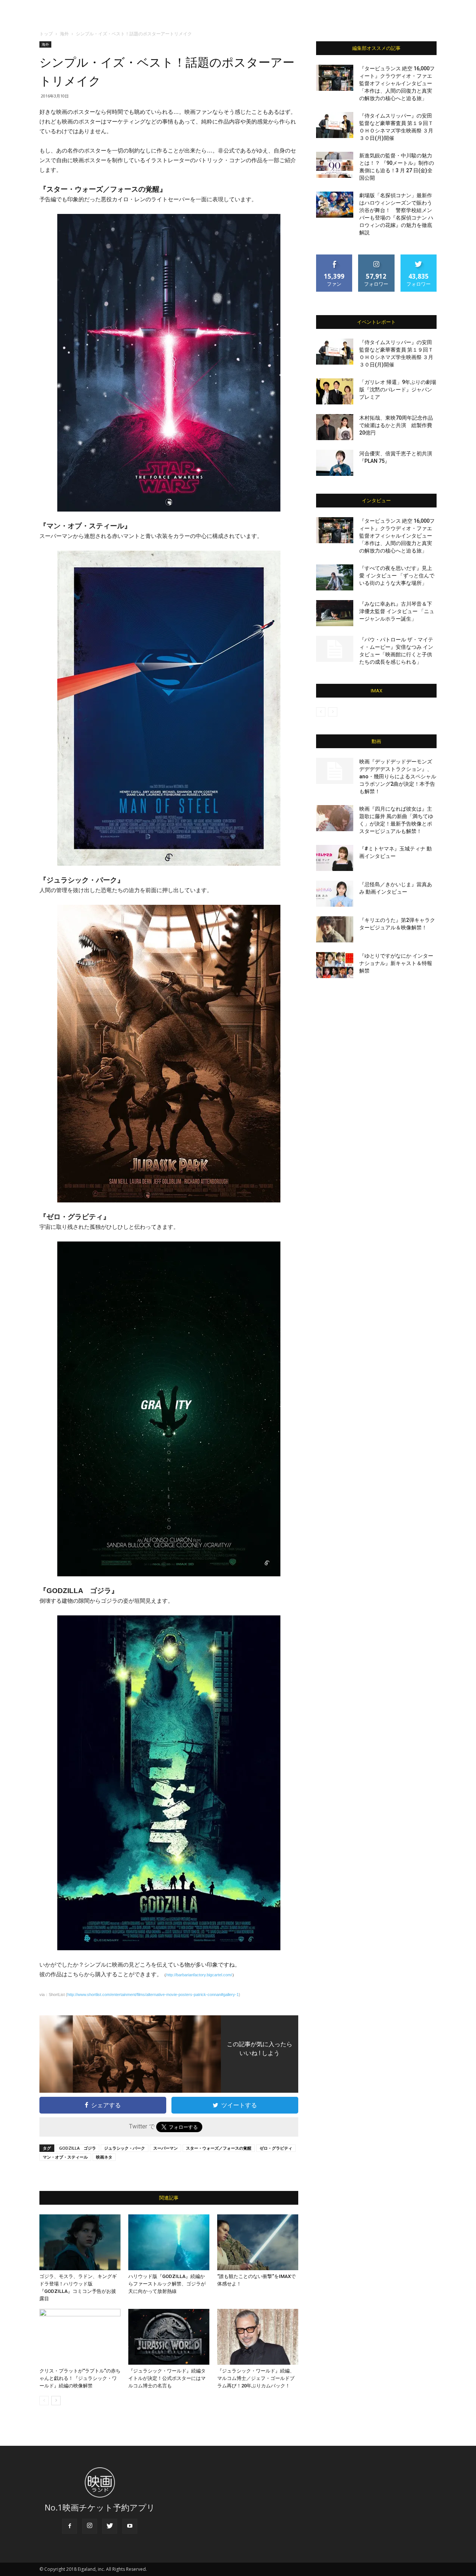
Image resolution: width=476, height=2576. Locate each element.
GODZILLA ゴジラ (78, 2148)
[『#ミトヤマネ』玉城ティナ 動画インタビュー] (335, 858)
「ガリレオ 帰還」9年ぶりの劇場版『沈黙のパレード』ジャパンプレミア (398, 390)
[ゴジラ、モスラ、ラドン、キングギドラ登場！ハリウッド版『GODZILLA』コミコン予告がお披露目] (80, 2242)
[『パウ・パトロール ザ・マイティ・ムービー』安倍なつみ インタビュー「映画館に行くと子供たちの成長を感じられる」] (335, 649)
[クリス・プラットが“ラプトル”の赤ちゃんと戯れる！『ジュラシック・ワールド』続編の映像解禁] (80, 2337)
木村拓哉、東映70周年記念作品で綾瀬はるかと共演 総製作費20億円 (396, 425)
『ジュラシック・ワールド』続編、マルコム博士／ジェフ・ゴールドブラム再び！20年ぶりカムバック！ (256, 2378)
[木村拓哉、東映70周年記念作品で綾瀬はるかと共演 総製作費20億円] (335, 427)
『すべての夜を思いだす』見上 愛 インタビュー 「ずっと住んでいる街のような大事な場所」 (397, 576)
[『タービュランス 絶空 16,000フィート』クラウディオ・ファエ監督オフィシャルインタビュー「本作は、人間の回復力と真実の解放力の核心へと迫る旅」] (335, 78)
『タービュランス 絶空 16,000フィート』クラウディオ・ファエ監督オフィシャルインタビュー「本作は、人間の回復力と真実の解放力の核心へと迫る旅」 (397, 83)
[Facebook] (70, 2526)
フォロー (376, 257)
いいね (335, 257)
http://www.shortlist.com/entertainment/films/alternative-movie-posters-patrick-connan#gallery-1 (153, 1995)
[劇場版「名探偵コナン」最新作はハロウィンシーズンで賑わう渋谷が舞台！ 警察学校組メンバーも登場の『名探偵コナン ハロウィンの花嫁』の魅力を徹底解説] (335, 205)
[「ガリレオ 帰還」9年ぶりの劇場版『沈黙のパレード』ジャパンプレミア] (335, 391)
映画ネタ (104, 2157)
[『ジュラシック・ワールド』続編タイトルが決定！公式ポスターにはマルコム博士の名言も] (169, 2337)
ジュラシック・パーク (125, 2148)
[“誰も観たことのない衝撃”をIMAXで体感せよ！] (258, 2242)
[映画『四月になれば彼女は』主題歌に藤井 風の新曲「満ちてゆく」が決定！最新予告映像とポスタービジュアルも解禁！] (335, 818)
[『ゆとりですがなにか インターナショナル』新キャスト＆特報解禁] (335, 965)
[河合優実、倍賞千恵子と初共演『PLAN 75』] (335, 463)
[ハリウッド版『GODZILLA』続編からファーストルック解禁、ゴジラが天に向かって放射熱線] (169, 2242)
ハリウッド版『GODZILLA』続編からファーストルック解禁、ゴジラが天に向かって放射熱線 (167, 2284)
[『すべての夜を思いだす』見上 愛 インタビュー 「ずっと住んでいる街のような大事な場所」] (335, 577)
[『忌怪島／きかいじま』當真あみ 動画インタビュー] (335, 894)
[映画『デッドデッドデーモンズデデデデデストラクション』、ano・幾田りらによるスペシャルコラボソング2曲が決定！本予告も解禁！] (335, 771)
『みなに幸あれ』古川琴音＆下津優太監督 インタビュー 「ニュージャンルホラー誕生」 (397, 611)
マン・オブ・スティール (65, 2157)
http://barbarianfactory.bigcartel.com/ (199, 1975)
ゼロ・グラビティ (276, 2148)
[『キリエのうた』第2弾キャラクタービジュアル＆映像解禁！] (335, 929)
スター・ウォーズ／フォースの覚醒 (219, 2148)
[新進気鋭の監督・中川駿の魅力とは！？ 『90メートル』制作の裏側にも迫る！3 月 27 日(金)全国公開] (335, 165)
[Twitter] (110, 2526)
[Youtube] (130, 2526)
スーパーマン (165, 2148)
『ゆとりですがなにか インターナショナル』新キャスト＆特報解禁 (396, 963)
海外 (64, 34)
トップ (46, 34)
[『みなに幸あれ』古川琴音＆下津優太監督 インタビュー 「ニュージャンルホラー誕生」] (335, 613)
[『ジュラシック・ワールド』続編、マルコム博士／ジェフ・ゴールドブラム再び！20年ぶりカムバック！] (258, 2337)
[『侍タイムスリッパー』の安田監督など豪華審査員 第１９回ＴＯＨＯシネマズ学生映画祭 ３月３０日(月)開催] (335, 125)
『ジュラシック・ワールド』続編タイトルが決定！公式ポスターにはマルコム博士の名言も (167, 2378)
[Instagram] (90, 2526)
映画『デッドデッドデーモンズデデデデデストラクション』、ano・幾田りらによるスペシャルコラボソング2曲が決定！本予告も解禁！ (398, 776)
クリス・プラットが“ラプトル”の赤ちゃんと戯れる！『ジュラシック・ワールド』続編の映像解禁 (80, 2378)
